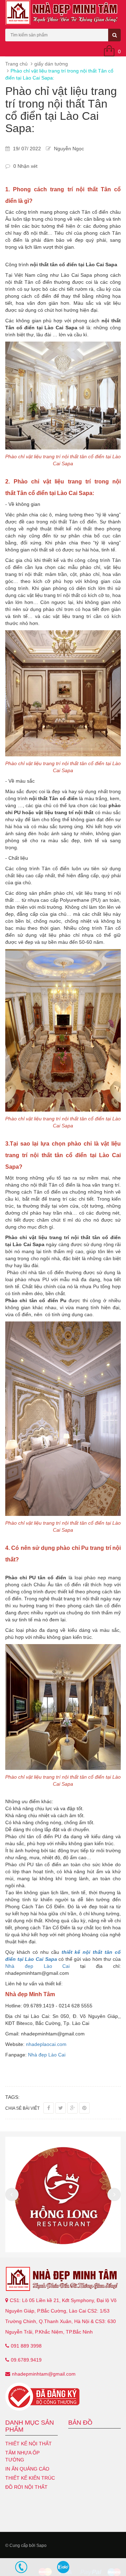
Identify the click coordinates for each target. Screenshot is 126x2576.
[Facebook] (49, 2108)
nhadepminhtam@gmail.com (44, 2374)
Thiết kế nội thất (29, 2444)
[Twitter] (61, 2108)
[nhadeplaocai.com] (63, 2279)
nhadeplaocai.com (46, 2044)
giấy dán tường (51, 64)
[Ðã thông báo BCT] (63, 2397)
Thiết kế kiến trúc (30, 2478)
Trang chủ (16, 64)
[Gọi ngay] (21, 2567)
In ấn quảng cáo (27, 2469)
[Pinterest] (84, 2108)
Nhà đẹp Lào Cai (38, 1966)
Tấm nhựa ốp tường (22, 2456)
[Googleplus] (72, 2108)
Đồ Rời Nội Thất (26, 2487)
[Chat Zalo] (63, 2567)
